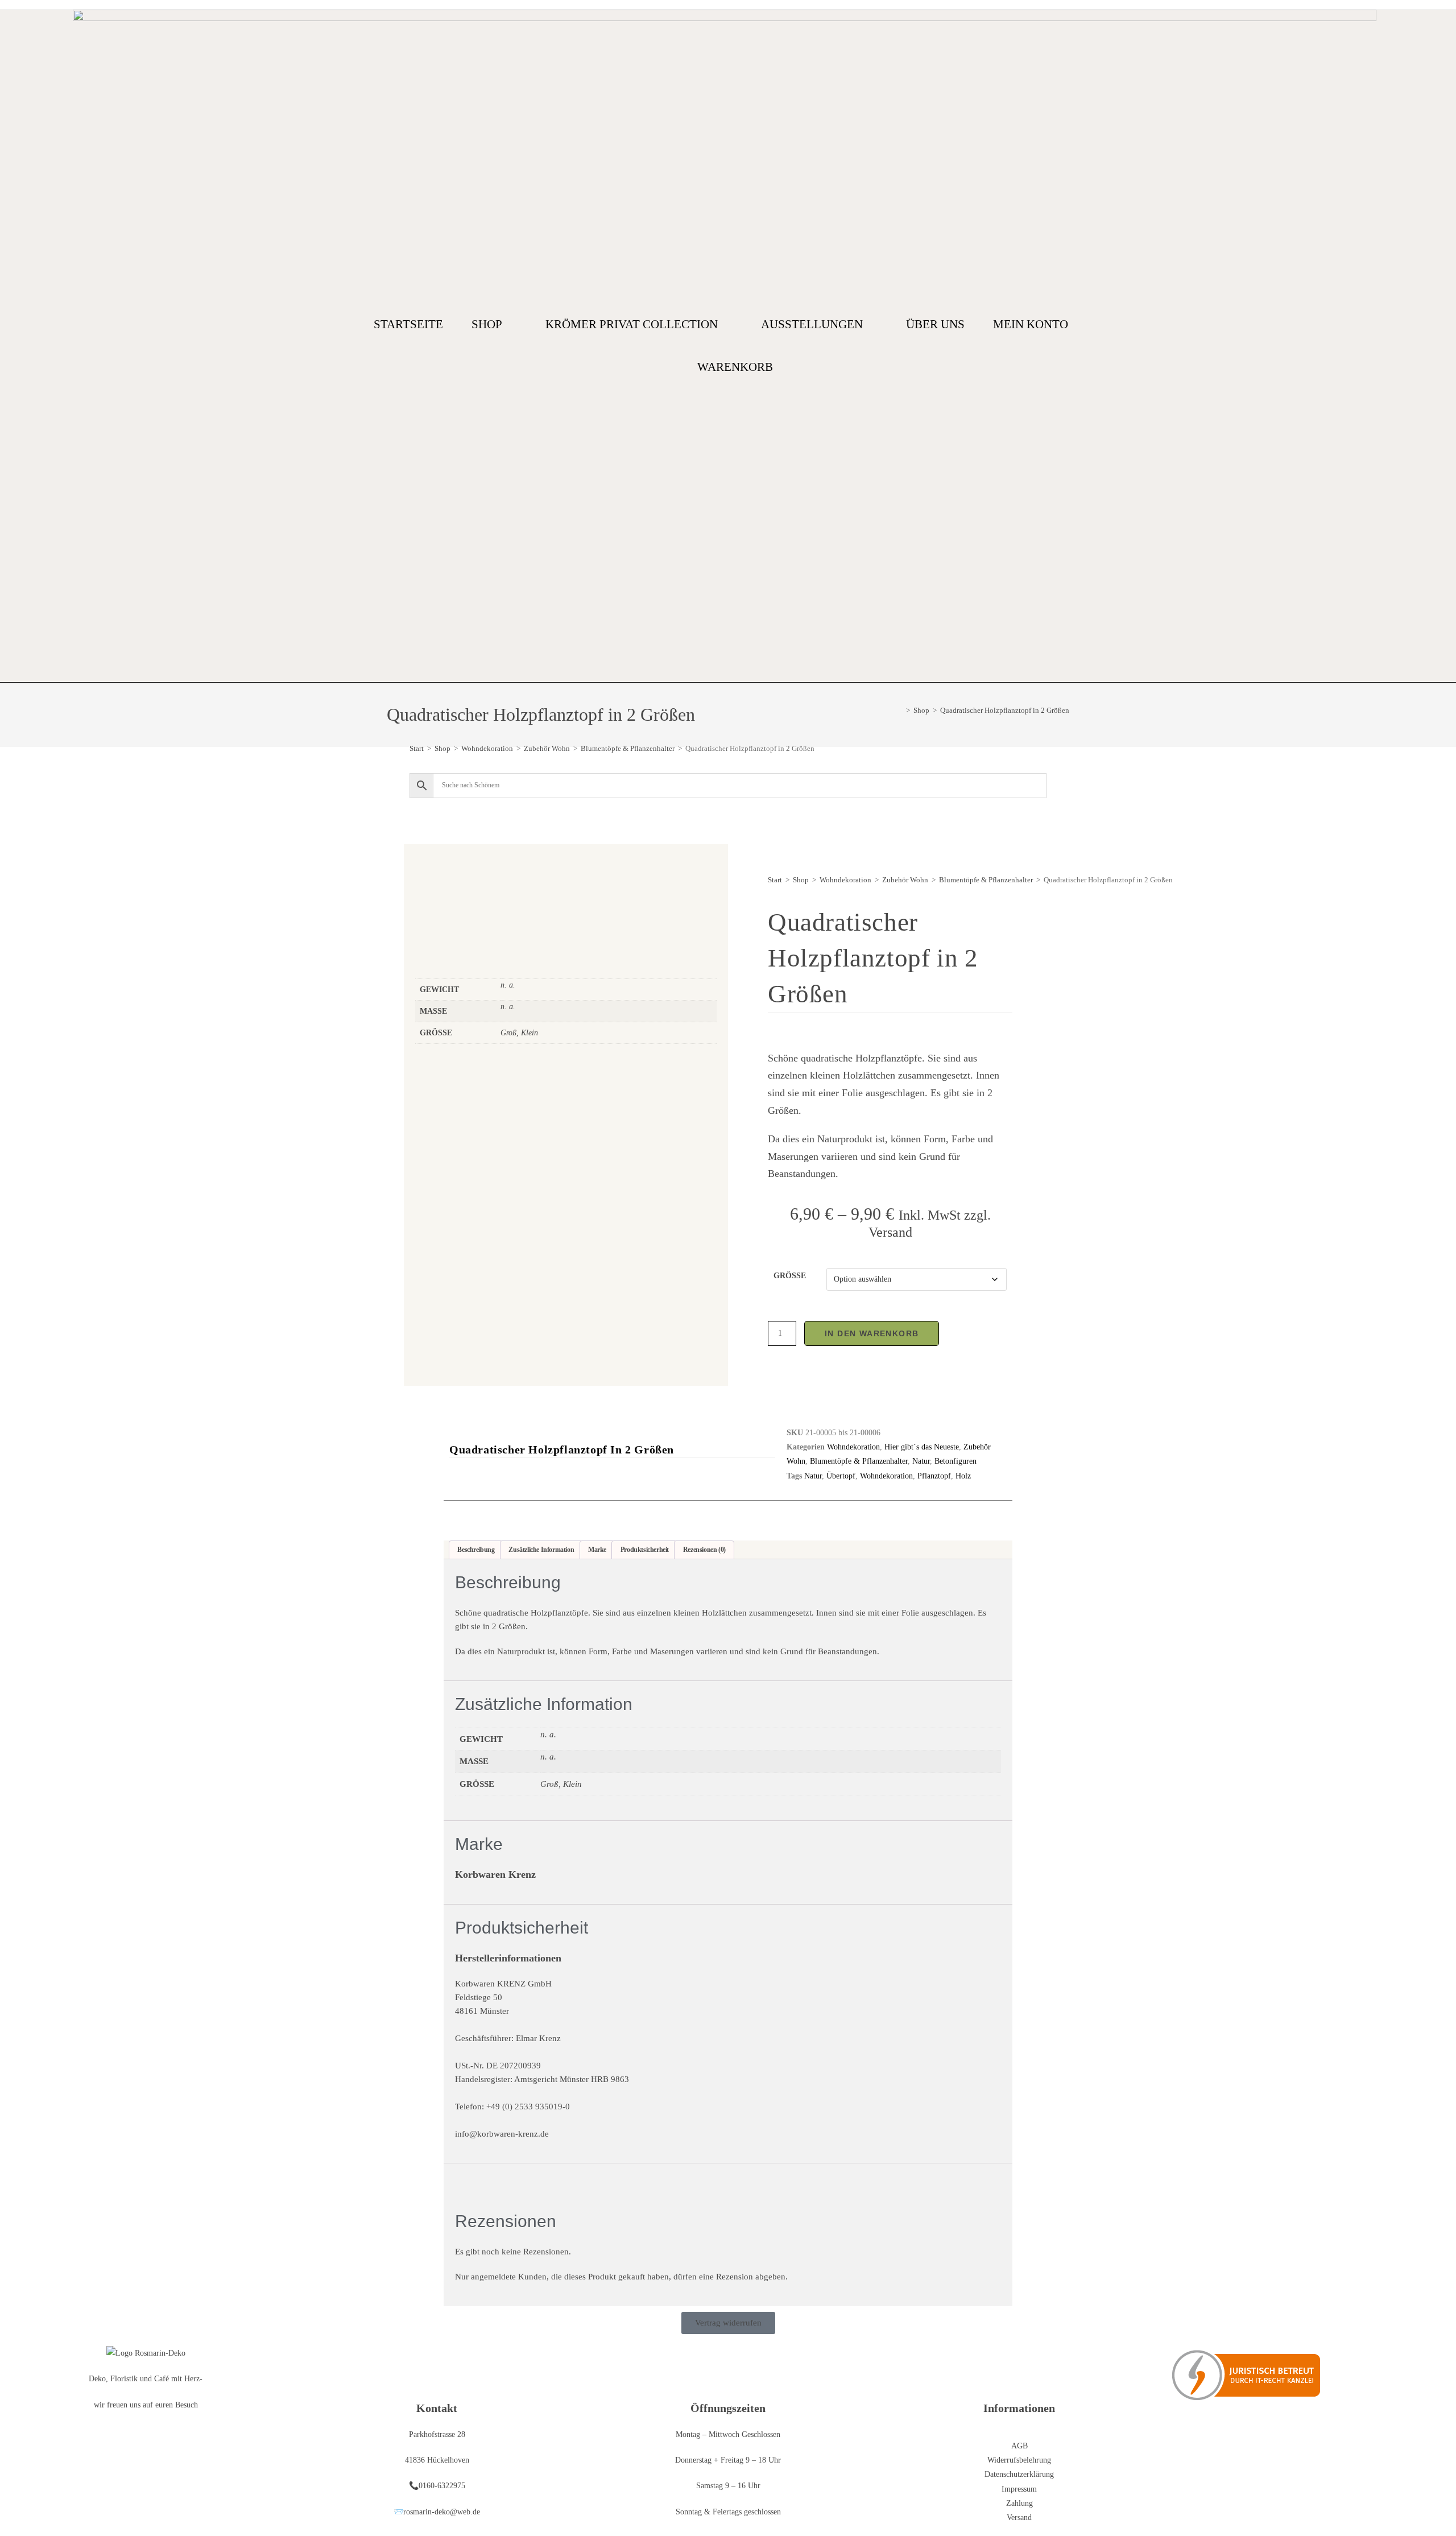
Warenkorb (735, 367)
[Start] (900, 710)
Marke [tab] (597, 1550)
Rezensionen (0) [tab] (704, 1550)
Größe (790, 1276)
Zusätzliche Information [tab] (541, 1550)
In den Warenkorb (872, 1333)
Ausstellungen (812, 324)
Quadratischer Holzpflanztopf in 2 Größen (1005, 710)
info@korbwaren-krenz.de (502, 2134)
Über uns (935, 324)
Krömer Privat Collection (632, 324)
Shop (487, 324)
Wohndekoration (487, 748)
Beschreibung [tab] (476, 1550)
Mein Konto (1031, 324)
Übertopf (841, 1476)
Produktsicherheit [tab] (645, 1550)
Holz (963, 1476)
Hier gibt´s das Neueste (922, 1447)
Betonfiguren (955, 1461)
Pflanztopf (934, 1476)
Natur (921, 1461)
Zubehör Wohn (547, 748)
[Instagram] (1378, 346)
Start (417, 748)
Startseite (408, 324)
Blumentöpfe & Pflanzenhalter (628, 748)
